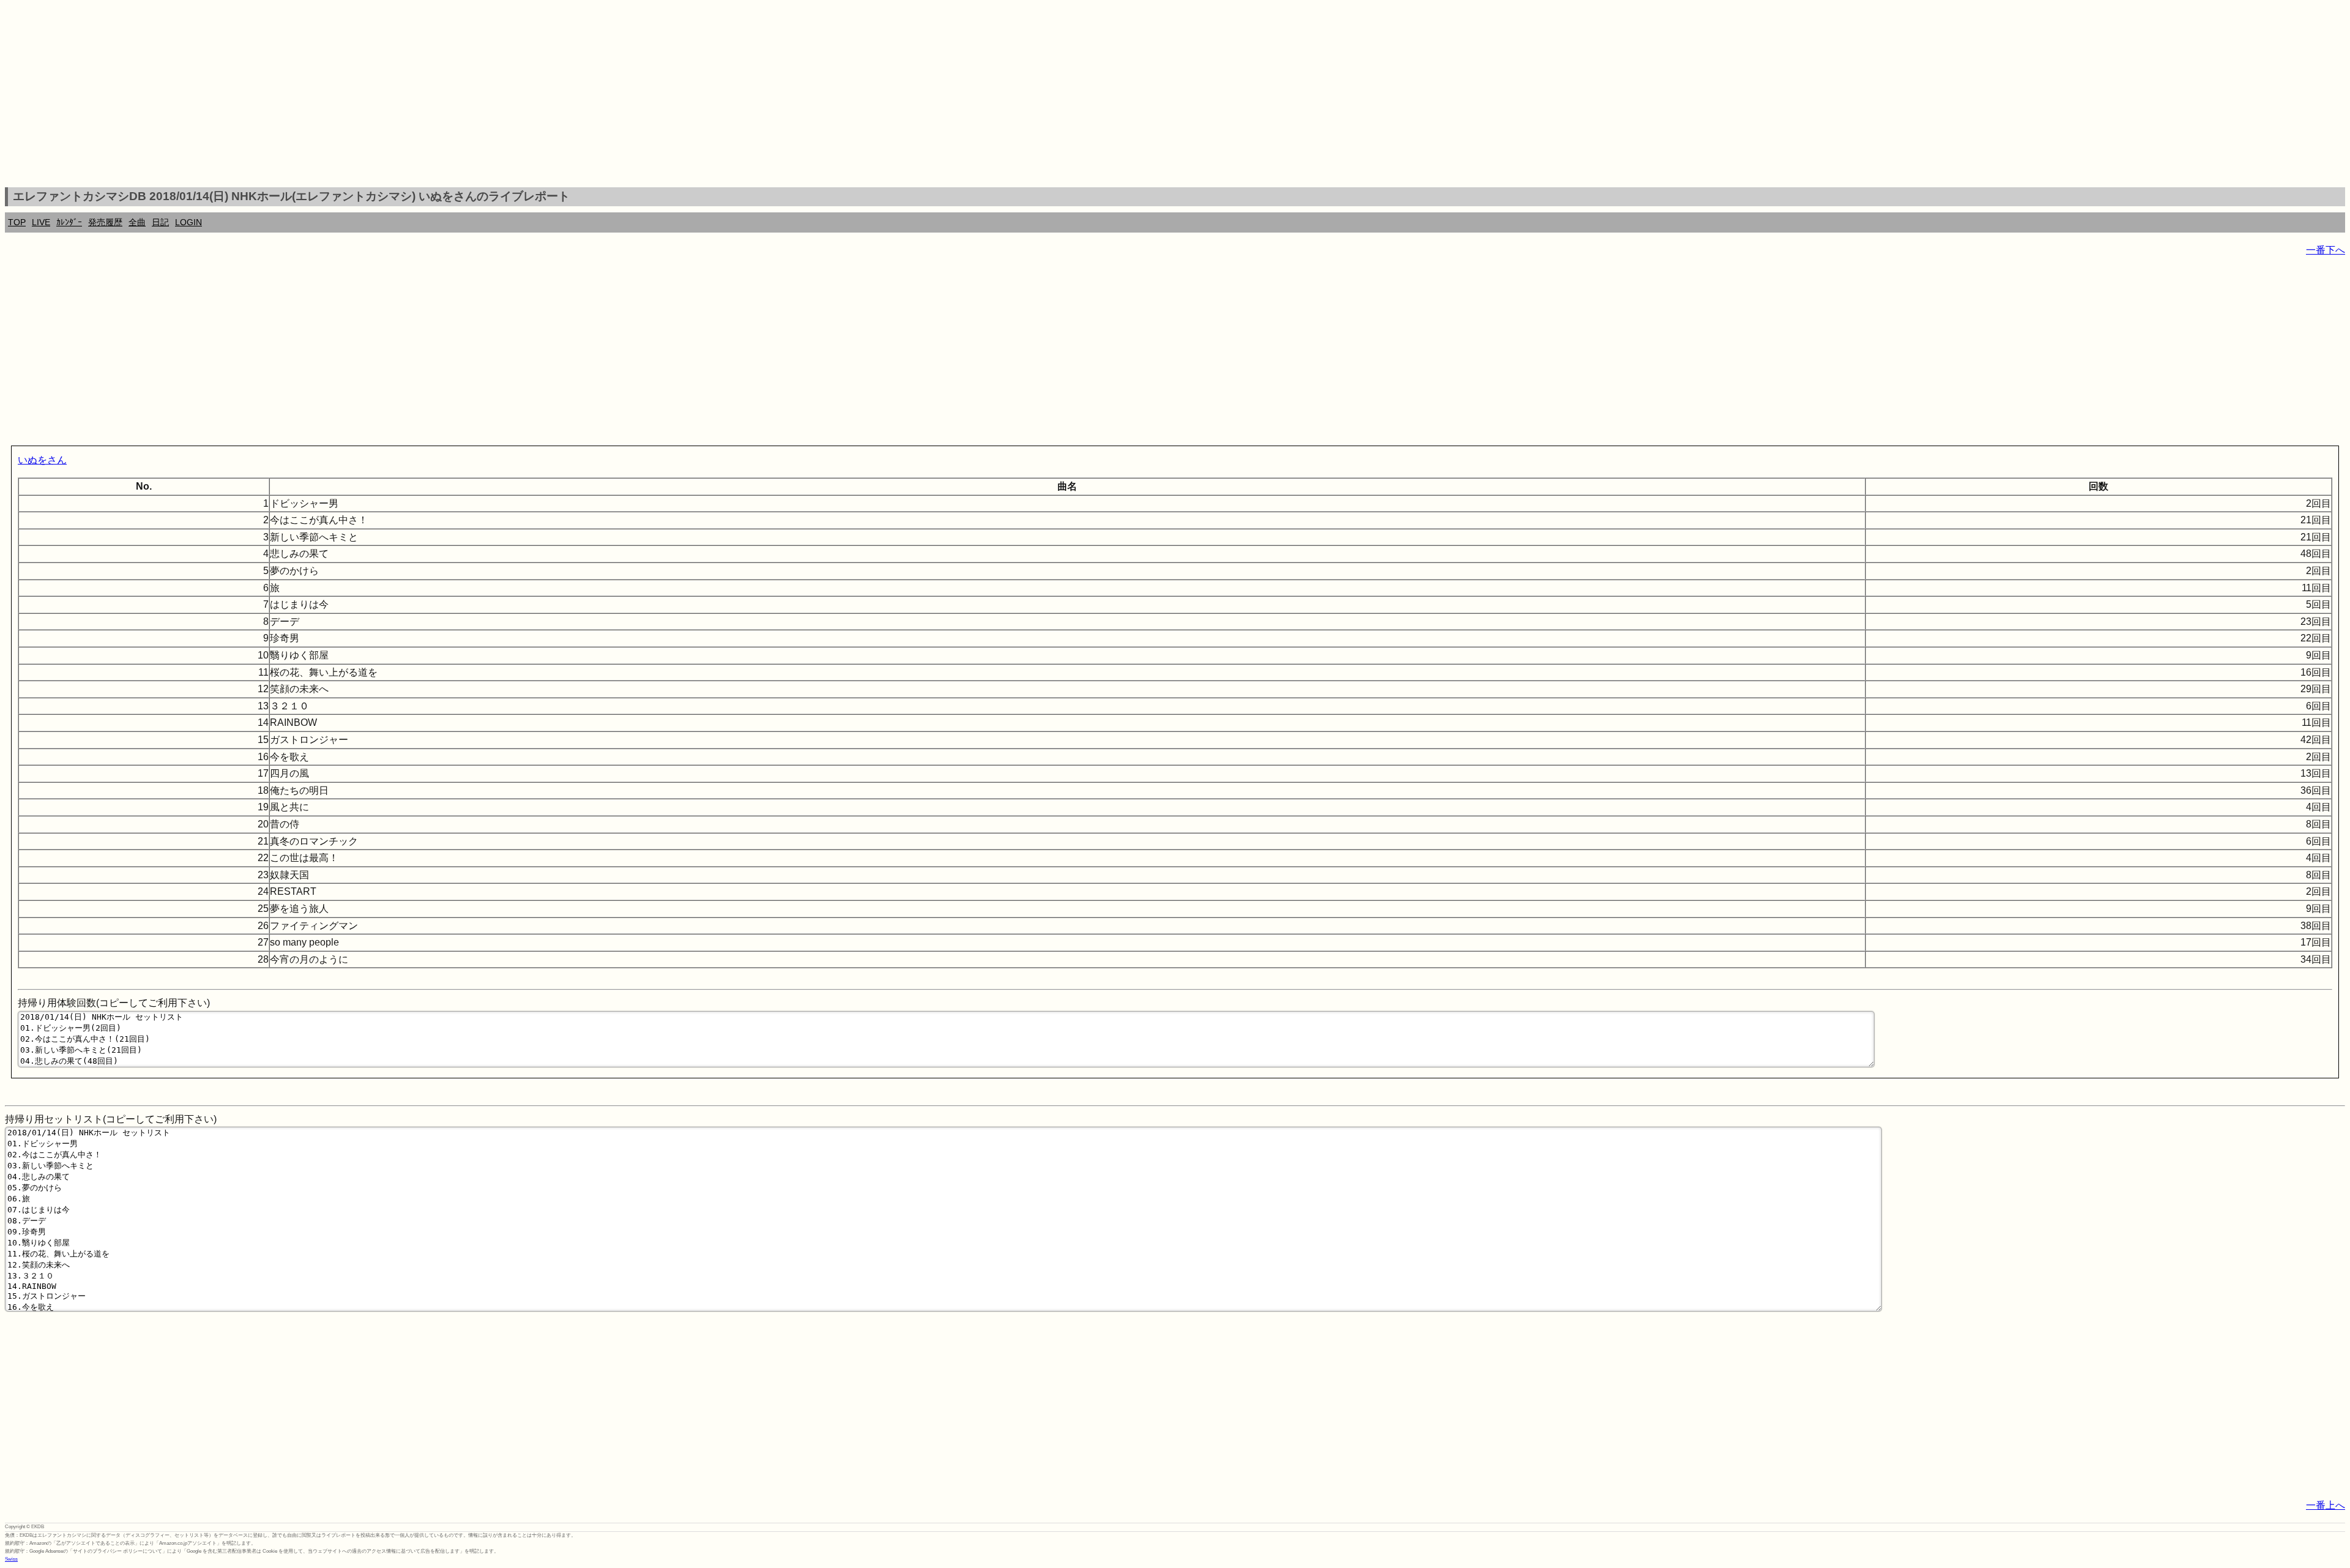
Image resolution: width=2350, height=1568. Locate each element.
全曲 (137, 222)
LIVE (41, 222)
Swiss (11, 1559)
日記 (160, 222)
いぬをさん (42, 460)
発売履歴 (105, 222)
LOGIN (188, 222)
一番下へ (2326, 250)
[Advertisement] (1175, 95)
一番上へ (2326, 1505)
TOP (17, 222)
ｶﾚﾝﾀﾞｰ (69, 222)
